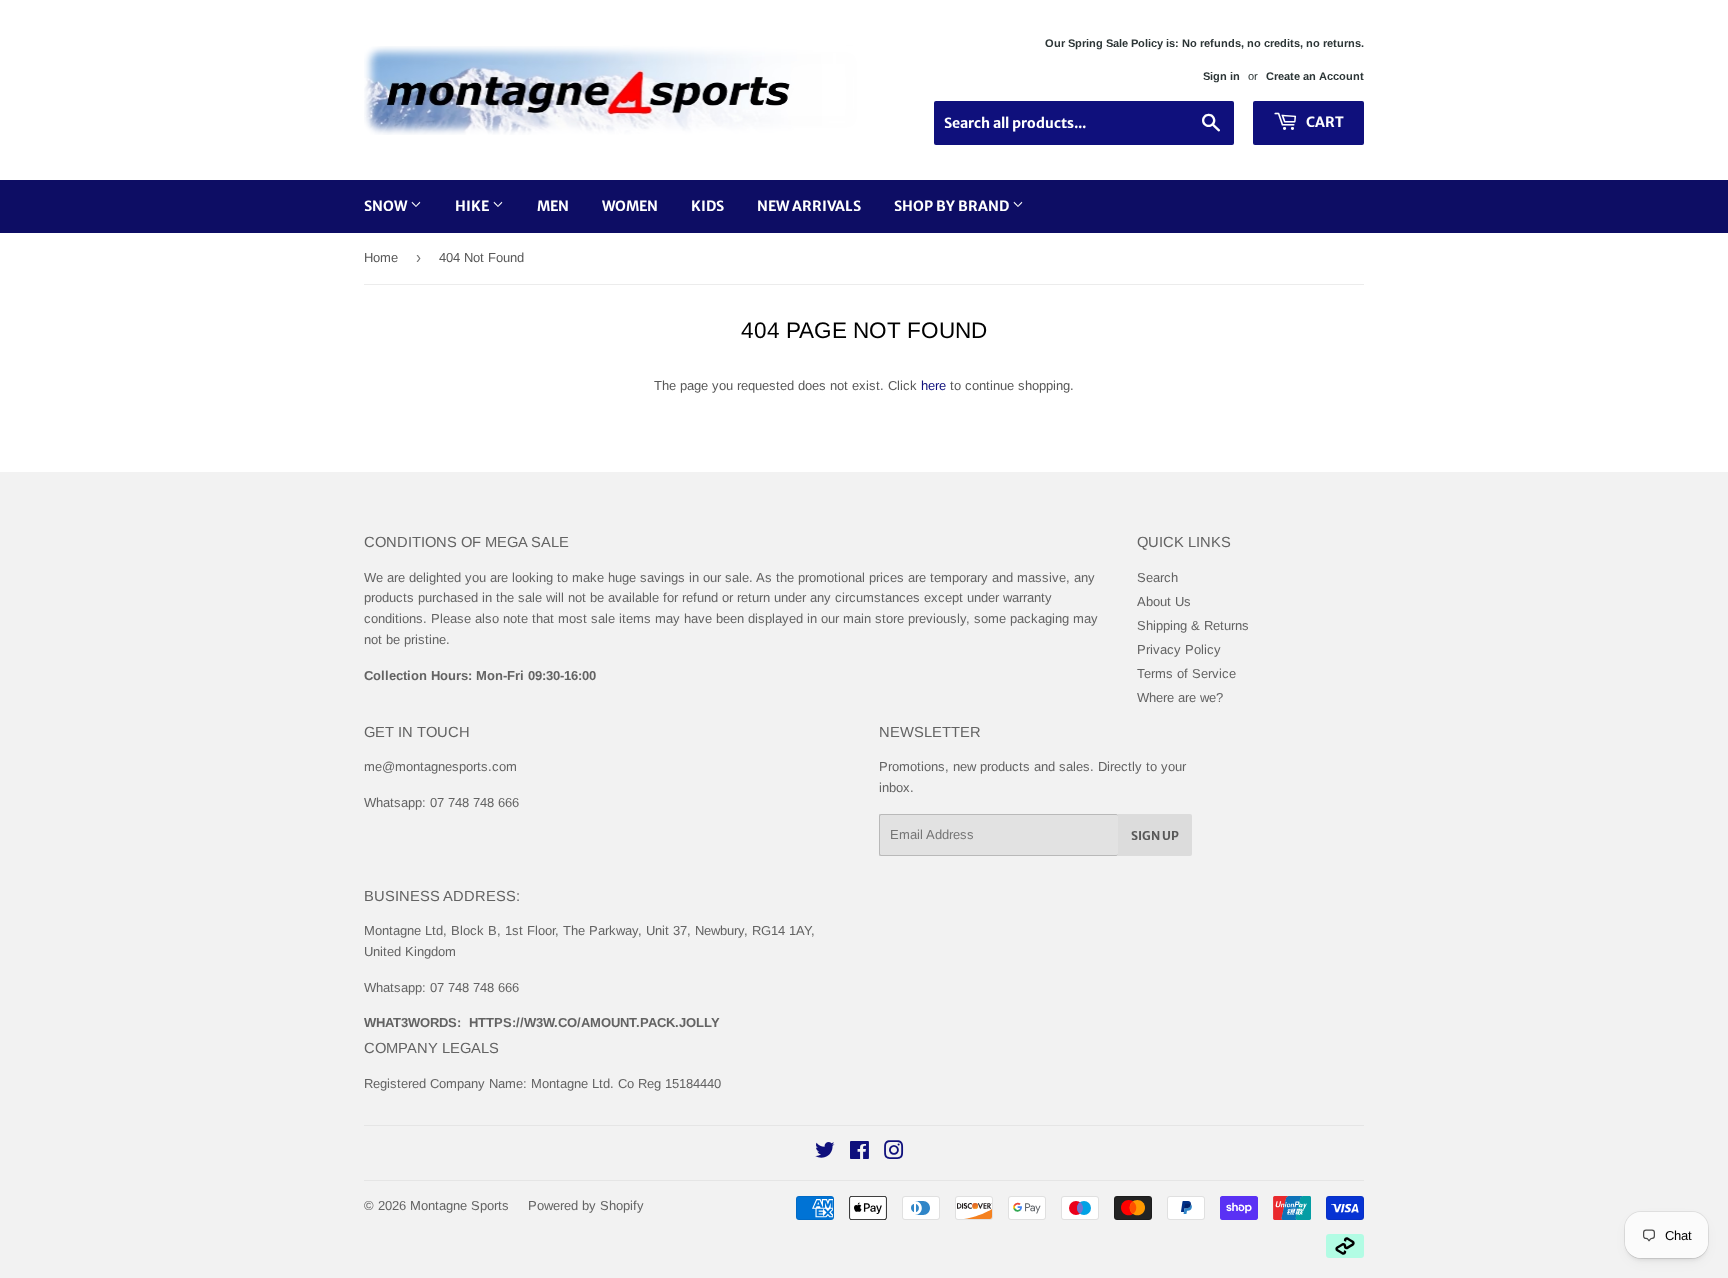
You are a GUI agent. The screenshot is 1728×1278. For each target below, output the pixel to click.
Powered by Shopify (586, 1205)
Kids (707, 206)
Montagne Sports (459, 1205)
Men (553, 206)
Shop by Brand (953, 206)
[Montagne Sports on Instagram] (894, 1153)
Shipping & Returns (1193, 625)
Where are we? (1180, 697)
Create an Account (1315, 76)
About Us (1164, 601)
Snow (387, 206)
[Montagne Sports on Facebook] (859, 1153)
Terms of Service (1186, 673)
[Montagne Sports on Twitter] (825, 1153)
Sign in (1221, 76)
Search (1157, 577)
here (933, 385)
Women (630, 206)
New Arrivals (809, 206)
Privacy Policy (1179, 649)
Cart (1323, 122)
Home (381, 257)
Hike (473, 206)
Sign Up (1155, 835)
